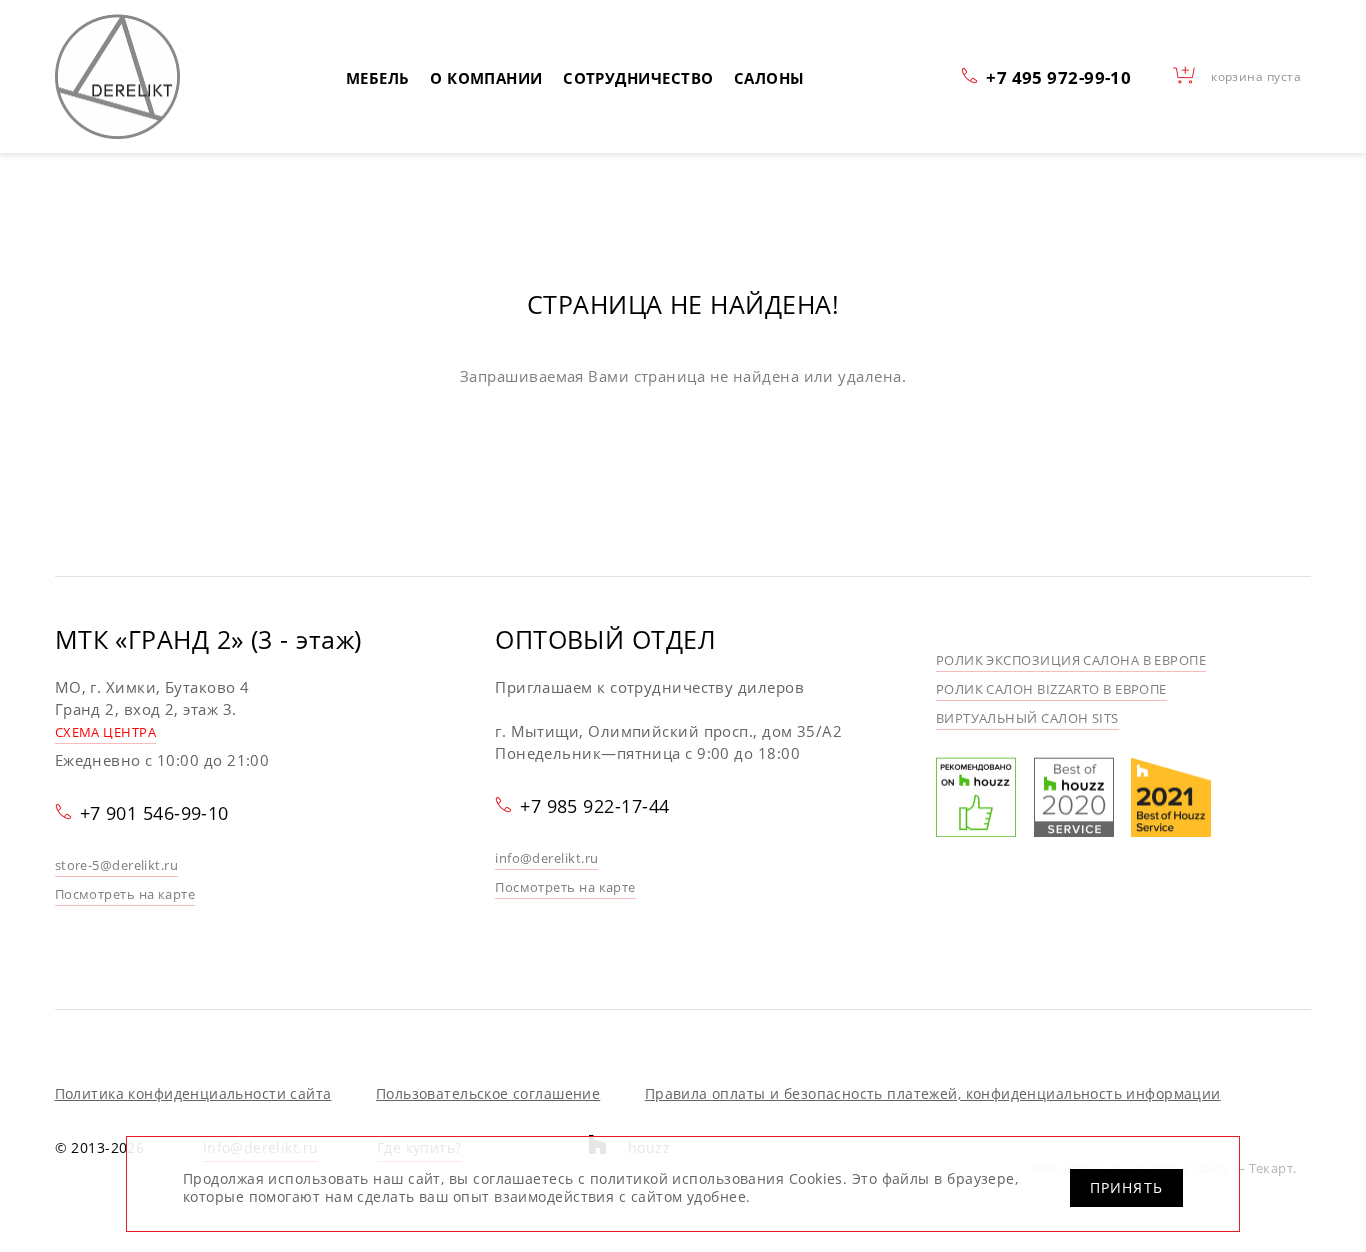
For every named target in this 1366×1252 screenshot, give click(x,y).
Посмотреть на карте (125, 894)
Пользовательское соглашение (488, 1093)
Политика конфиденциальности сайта (193, 1093)
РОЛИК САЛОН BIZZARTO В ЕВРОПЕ (1051, 689)
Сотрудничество (638, 78)
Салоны (769, 78)
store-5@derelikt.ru (117, 865)
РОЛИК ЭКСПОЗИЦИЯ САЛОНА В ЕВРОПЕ (1071, 660)
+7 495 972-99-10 (1058, 77)
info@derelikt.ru (546, 858)
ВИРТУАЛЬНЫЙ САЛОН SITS (1027, 718)
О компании (486, 78)
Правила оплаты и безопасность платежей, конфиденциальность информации (933, 1093)
